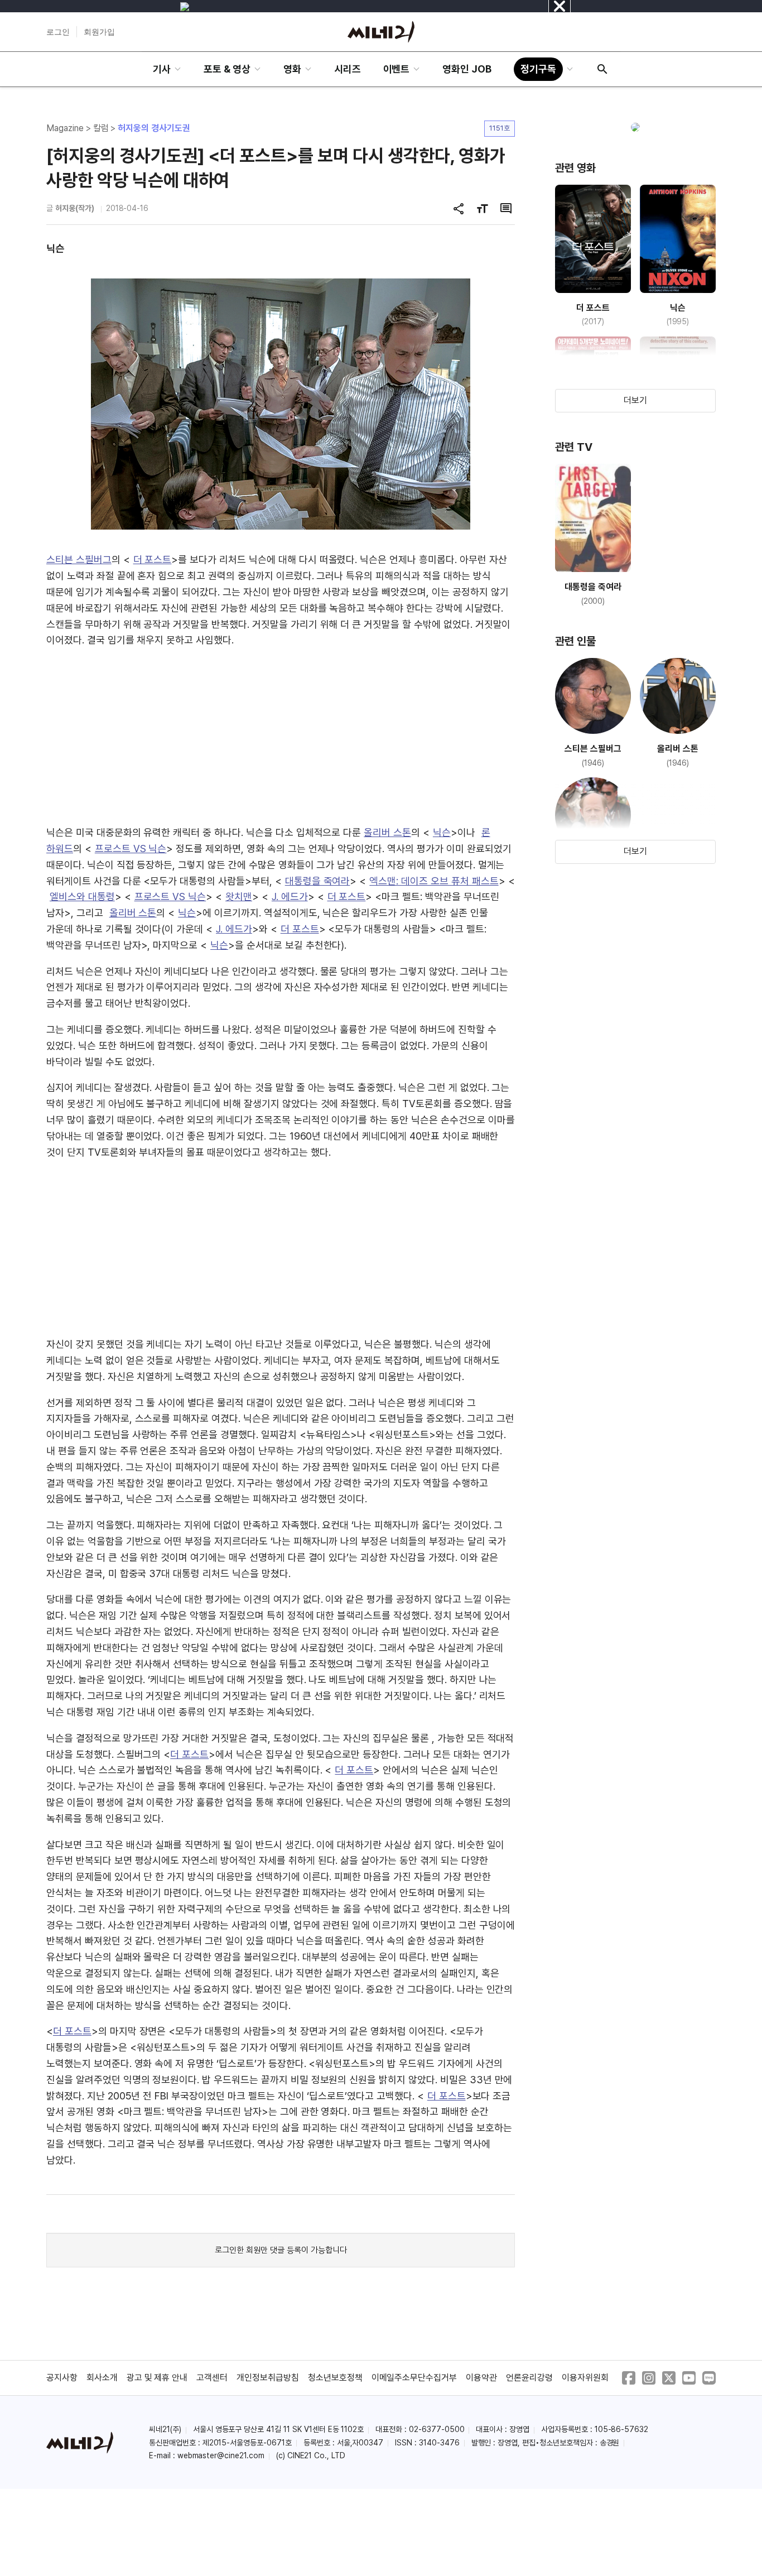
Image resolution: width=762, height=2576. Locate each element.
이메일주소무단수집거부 (414, 2378)
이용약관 (481, 2378)
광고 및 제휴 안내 (157, 2378)
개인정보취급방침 (268, 2378)
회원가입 (99, 32)
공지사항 (62, 2378)
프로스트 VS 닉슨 (131, 849)
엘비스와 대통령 (82, 897)
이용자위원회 (585, 2378)
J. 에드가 (290, 897)
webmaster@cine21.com (221, 2455)
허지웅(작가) (75, 208)
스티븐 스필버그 (79, 559)
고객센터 (212, 2378)
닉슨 (442, 832)
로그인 (58, 32)
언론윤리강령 (529, 2378)
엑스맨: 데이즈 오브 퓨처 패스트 (434, 881)
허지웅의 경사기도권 (154, 128)
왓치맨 (239, 897)
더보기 (635, 400)
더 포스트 (153, 559)
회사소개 (102, 2378)
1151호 (500, 128)
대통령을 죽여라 (318, 881)
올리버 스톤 (387, 832)
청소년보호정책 (335, 2378)
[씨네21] (381, 32)
